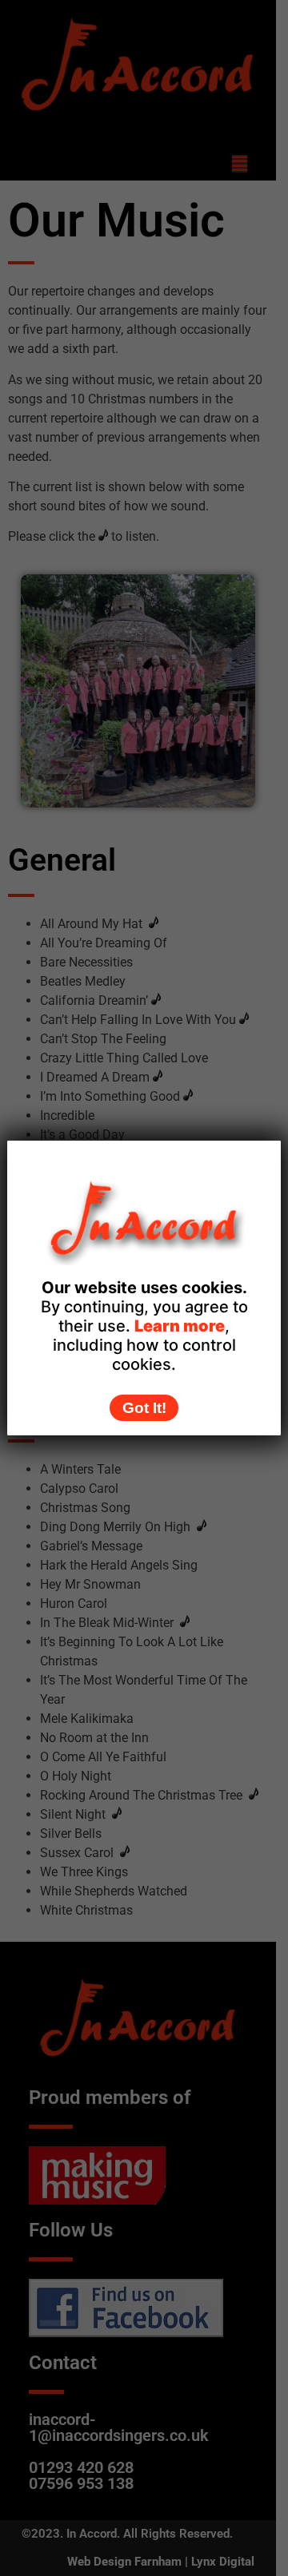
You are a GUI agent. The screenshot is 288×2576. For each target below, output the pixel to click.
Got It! (144, 1408)
